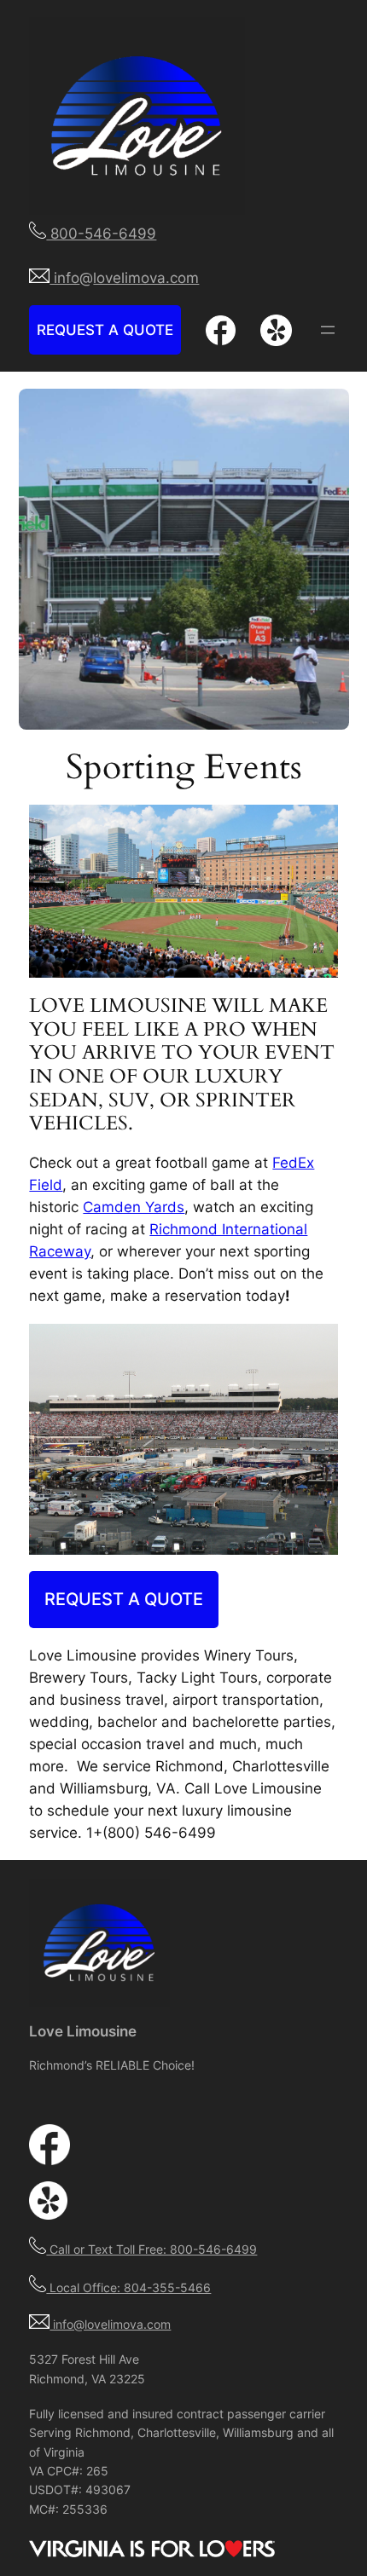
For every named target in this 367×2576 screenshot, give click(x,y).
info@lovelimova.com (110, 2324)
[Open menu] (328, 330)
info (64, 278)
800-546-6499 (101, 234)
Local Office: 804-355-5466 (128, 2287)
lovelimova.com (146, 278)
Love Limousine (83, 2031)
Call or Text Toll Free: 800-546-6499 (151, 2249)
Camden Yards (134, 1207)
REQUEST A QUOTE (105, 330)
